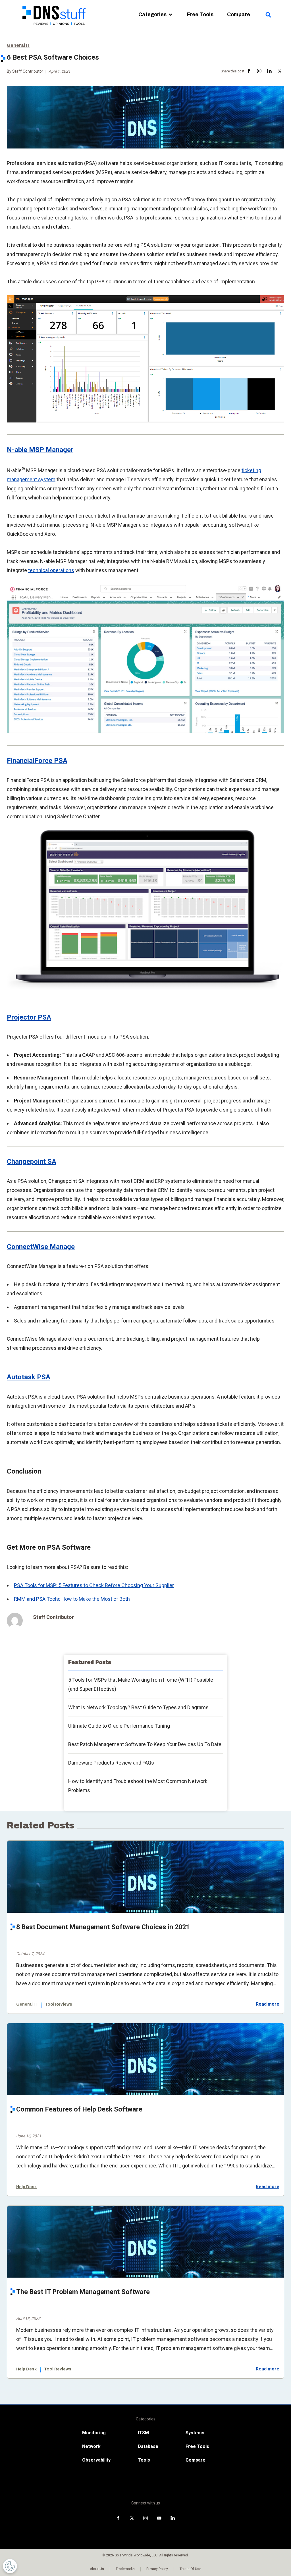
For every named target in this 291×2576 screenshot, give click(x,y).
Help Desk (26, 2187)
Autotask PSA (29, 1377)
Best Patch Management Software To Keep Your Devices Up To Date (145, 1744)
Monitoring (94, 2433)
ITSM (143, 2433)
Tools (144, 2460)
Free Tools (200, 14)
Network (91, 2446)
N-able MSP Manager (40, 450)
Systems (195, 2433)
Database (148, 2446)
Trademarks (125, 2569)
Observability (96, 2460)
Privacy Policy (157, 2569)
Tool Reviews (59, 2004)
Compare (239, 14)
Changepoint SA (32, 1162)
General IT (18, 45)
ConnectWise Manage (41, 1247)
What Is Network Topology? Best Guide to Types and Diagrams (138, 1707)
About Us (97, 2569)
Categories (152, 14)
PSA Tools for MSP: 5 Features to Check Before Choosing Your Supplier (94, 1585)
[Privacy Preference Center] (10, 2566)
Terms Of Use (190, 2569)
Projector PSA (29, 1017)
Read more (268, 2004)
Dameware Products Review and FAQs (111, 1763)
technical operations (51, 570)
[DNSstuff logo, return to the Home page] (55, 29)
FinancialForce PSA (37, 761)
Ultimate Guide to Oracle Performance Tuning (119, 1726)
